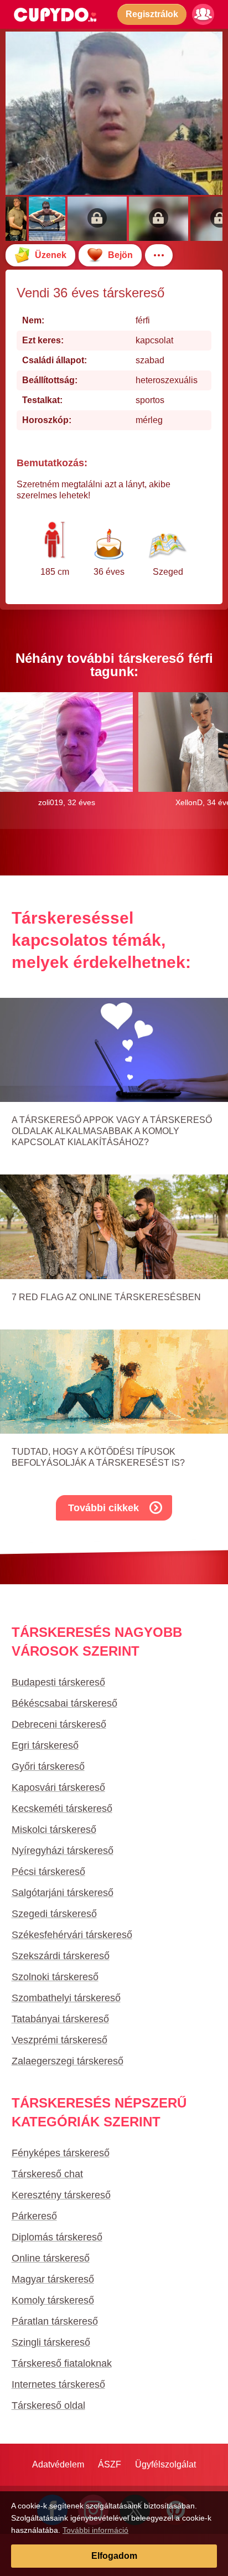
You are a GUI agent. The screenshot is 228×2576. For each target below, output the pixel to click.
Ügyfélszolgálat (165, 2464)
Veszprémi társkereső (59, 2040)
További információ (95, 2530)
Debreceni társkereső (59, 1724)
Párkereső (34, 2216)
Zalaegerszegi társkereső (68, 2061)
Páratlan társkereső (55, 2321)
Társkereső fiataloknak (62, 2363)
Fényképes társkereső (61, 2153)
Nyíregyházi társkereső (63, 1851)
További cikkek (103, 1508)
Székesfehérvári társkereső (72, 1935)
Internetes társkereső (58, 2384)
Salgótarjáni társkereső (63, 1893)
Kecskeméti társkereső (62, 1809)
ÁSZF (110, 2464)
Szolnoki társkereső (55, 1977)
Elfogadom (114, 2556)
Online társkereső (51, 2258)
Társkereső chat (47, 2174)
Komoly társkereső (53, 2300)
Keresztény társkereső (61, 2195)
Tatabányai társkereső (60, 2019)
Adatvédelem (58, 2464)
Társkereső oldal (48, 2405)
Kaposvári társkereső (58, 1787)
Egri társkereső (45, 1745)
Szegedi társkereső (54, 1914)
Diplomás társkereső (57, 2237)
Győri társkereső (48, 1766)
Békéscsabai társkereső (64, 1703)
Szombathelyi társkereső (66, 1998)
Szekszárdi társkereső (61, 1956)
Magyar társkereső (53, 2279)
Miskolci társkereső (54, 1830)
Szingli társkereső (51, 2342)
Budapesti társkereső (58, 1682)
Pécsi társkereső (48, 1872)
